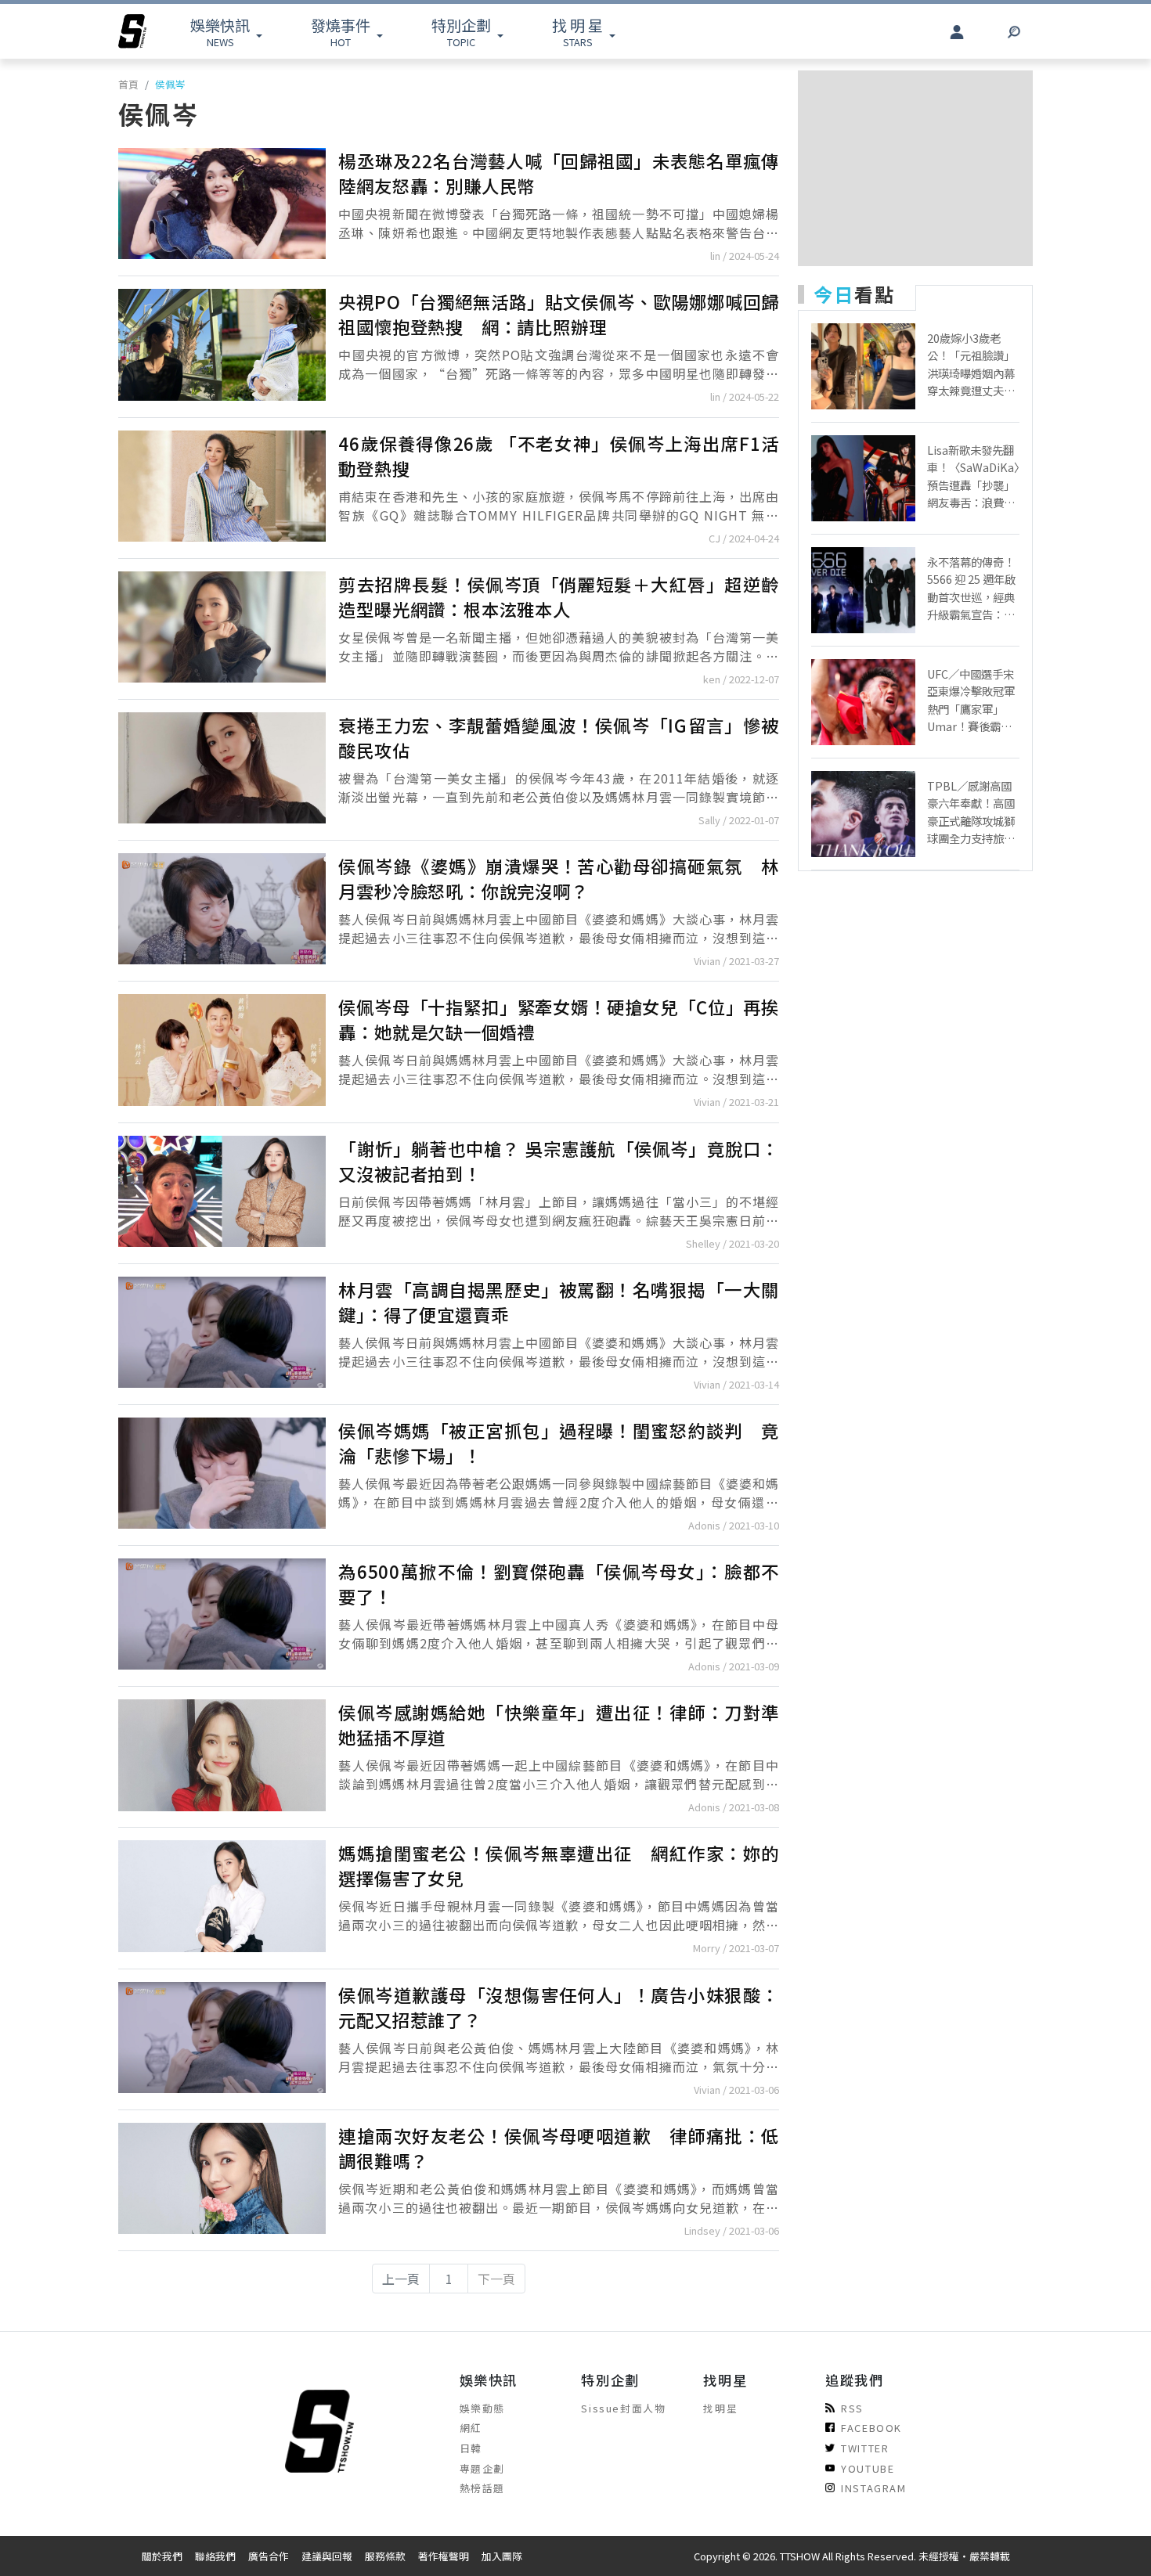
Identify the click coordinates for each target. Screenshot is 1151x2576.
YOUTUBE (868, 2468)
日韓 (471, 2448)
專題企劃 (482, 2468)
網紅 (471, 2428)
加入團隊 (502, 2556)
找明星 (720, 2408)
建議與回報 (327, 2556)
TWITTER (865, 2448)
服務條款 (385, 2556)
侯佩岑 (170, 84)
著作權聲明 (444, 2556)
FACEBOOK (871, 2428)
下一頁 (496, 2279)
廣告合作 (269, 2556)
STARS (577, 32)
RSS (852, 2408)
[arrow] (132, 31)
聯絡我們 (215, 2556)
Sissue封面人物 (623, 2408)
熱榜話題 (482, 2488)
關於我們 (162, 2556)
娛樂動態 (482, 2408)
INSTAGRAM (873, 2488)
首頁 (128, 84)
